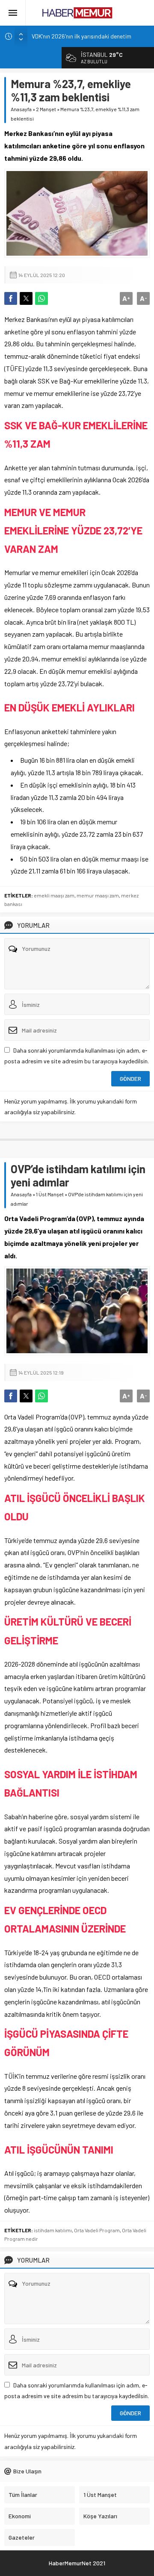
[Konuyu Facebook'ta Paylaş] (11, 298)
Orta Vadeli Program (97, 2230)
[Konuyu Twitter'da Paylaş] (26, 298)
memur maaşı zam (98, 895)
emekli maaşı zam (54, 895)
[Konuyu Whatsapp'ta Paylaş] (41, 298)
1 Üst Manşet (50, 1194)
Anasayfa (21, 109)
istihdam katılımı (53, 2230)
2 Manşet (46, 109)
